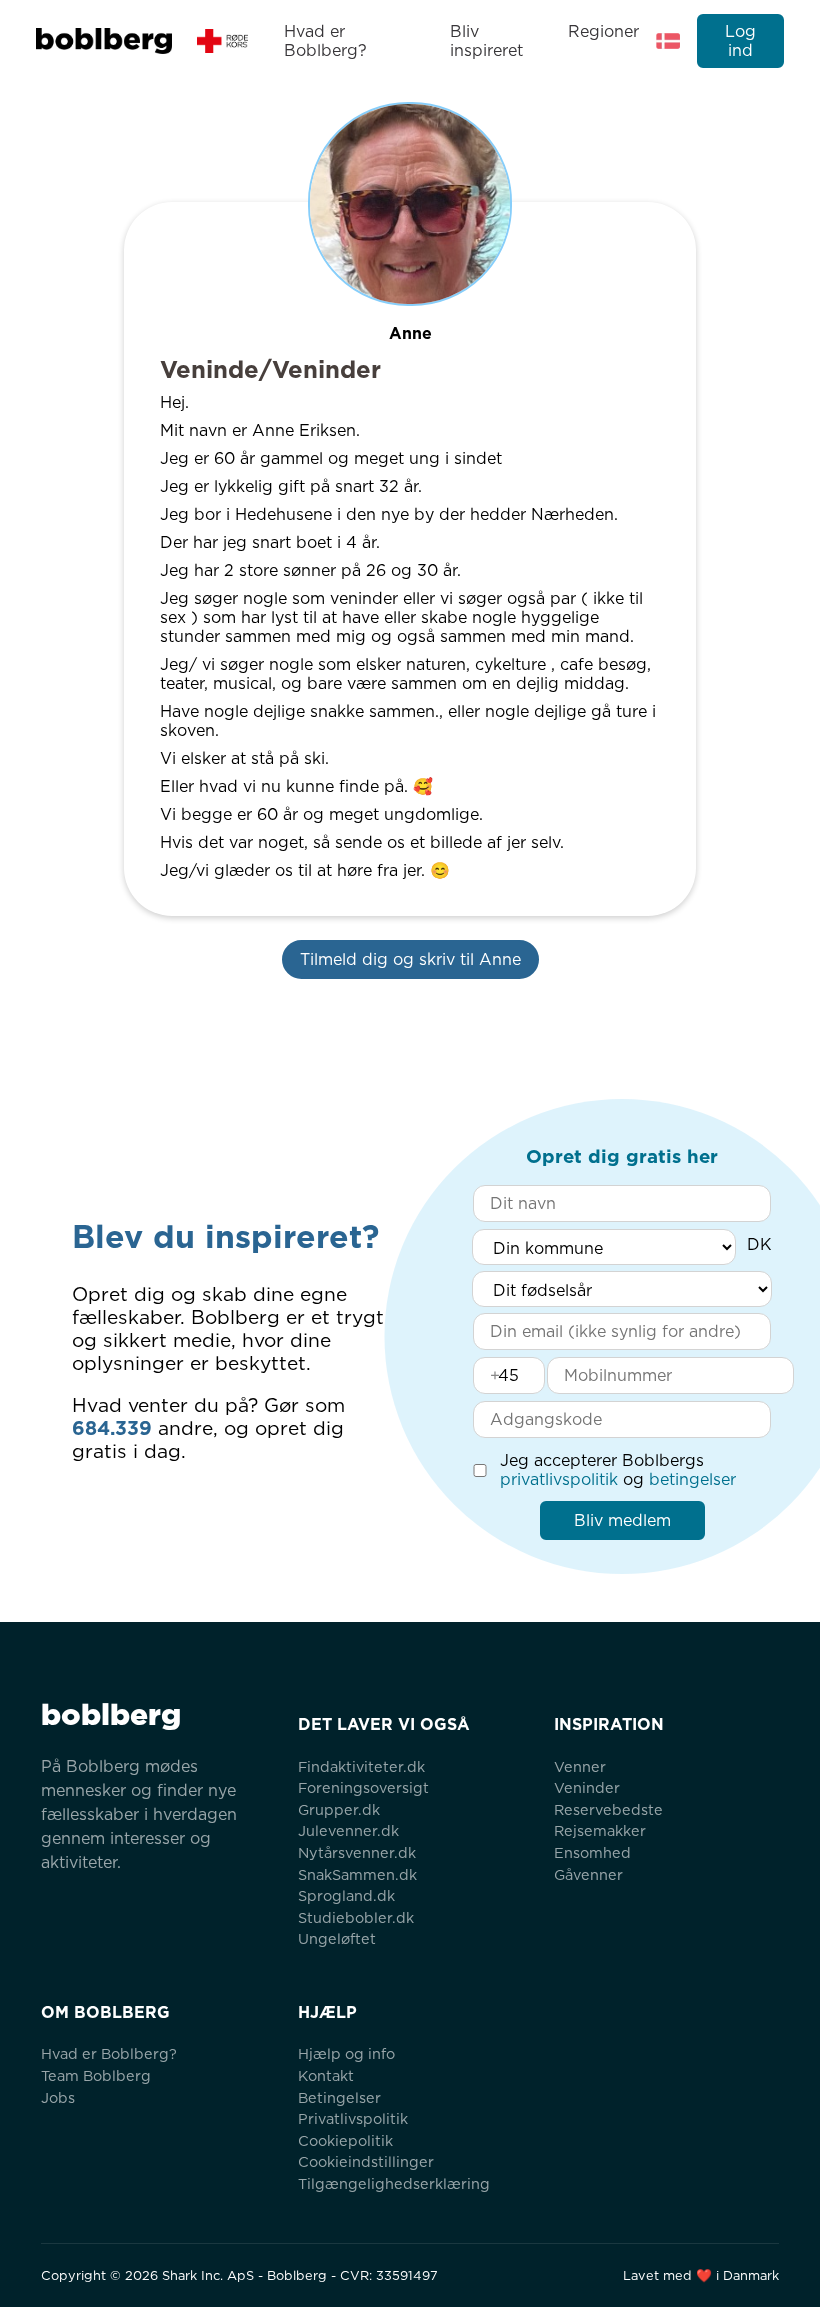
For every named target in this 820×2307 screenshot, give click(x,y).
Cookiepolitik (345, 2140)
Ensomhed (592, 1852)
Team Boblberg (96, 2075)
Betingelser (339, 2097)
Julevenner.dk (348, 1830)
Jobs (58, 2097)
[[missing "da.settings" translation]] (668, 41)
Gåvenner (588, 1874)
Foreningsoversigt (363, 1787)
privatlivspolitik (559, 1479)
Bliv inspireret (486, 41)
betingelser (692, 1479)
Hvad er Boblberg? (325, 41)
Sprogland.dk (346, 1895)
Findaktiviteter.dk (361, 1766)
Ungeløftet (337, 1938)
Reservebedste (608, 1809)
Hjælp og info (346, 2053)
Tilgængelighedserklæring (394, 2183)
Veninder (587, 1787)
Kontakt (326, 2075)
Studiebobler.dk (356, 1917)
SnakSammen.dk (357, 1874)
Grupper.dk (339, 1809)
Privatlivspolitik (353, 2118)
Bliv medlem (622, 1520)
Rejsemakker (600, 1830)
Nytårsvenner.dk (357, 1852)
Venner (580, 1766)
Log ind (740, 41)
